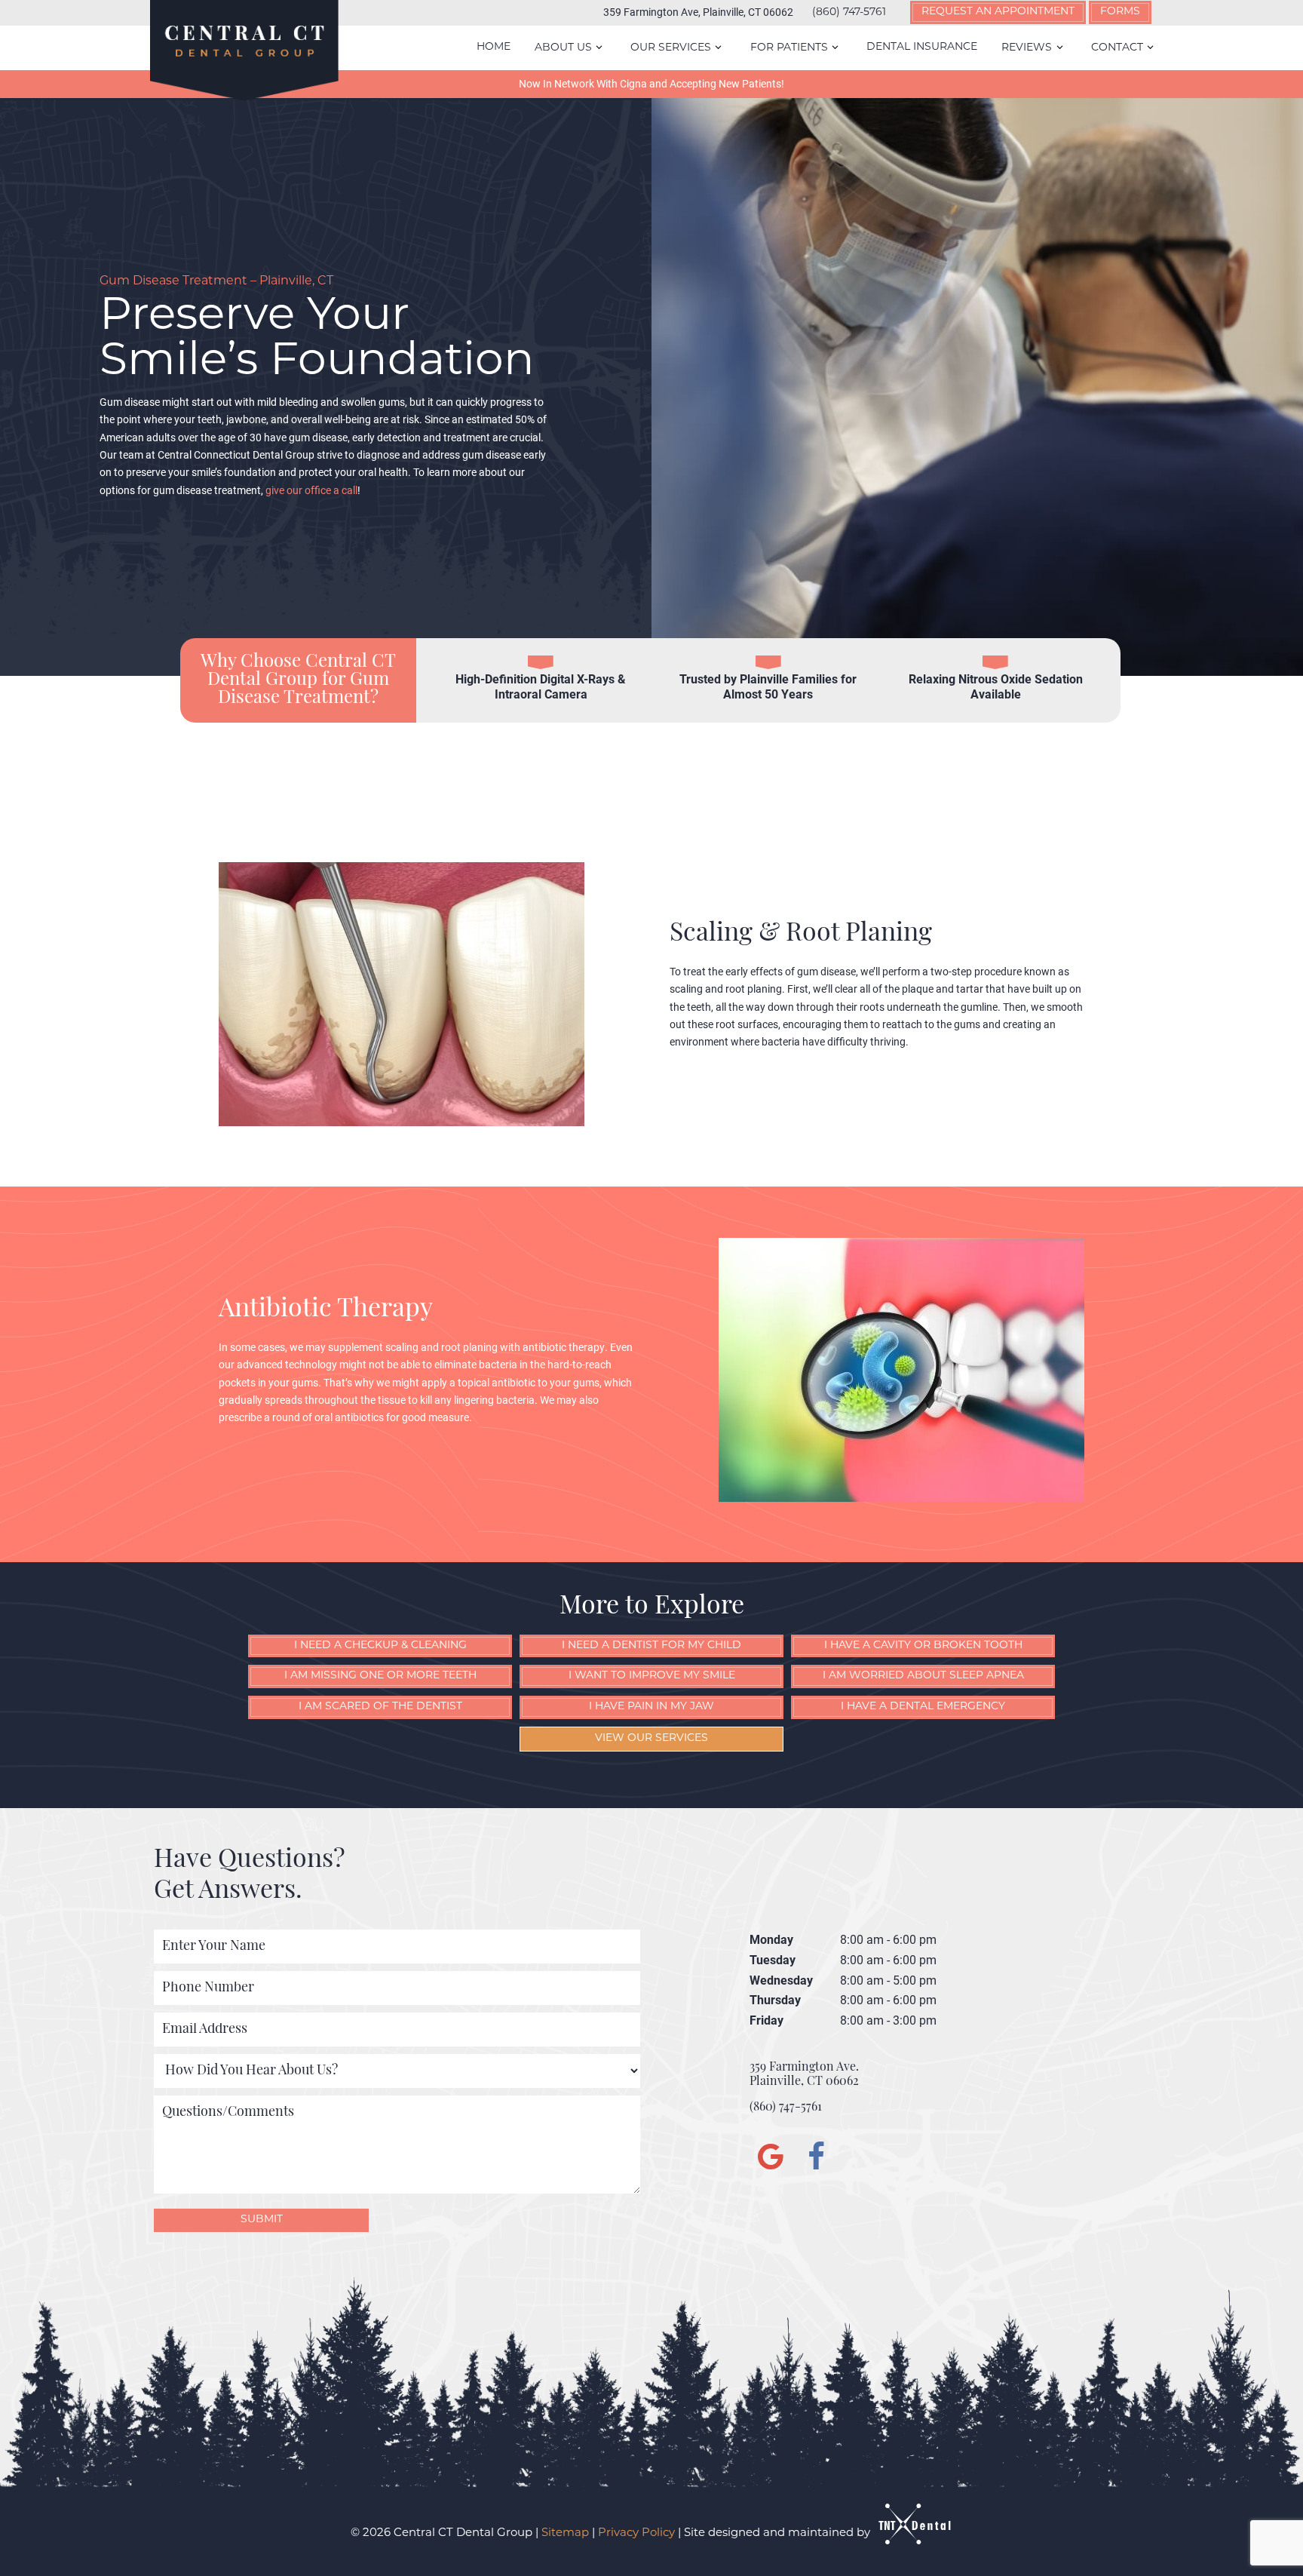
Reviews (1027, 48)
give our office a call (311, 490)
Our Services (671, 48)
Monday (771, 1939)
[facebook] (814, 2160)
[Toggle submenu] (599, 48)
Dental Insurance (922, 47)
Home (494, 47)
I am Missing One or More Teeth (380, 1676)
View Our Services (651, 1738)
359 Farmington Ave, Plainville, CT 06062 (698, 12)
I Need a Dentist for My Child (651, 1646)
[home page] (244, 51)
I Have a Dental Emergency (923, 1707)
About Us (563, 48)
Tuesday (773, 1959)
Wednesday (781, 1980)
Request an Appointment (998, 12)
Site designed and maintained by (779, 2533)
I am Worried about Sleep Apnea (923, 1676)
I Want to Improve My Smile (652, 1676)
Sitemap (565, 2533)
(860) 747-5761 (849, 13)
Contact (1117, 48)
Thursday (775, 1999)
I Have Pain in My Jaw (651, 1707)
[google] (768, 2160)
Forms (1120, 12)
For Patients (789, 48)
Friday (766, 2020)
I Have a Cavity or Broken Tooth (923, 1646)
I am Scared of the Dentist (380, 1707)
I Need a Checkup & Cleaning (380, 1646)
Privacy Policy (636, 2533)
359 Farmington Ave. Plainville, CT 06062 (804, 2075)
